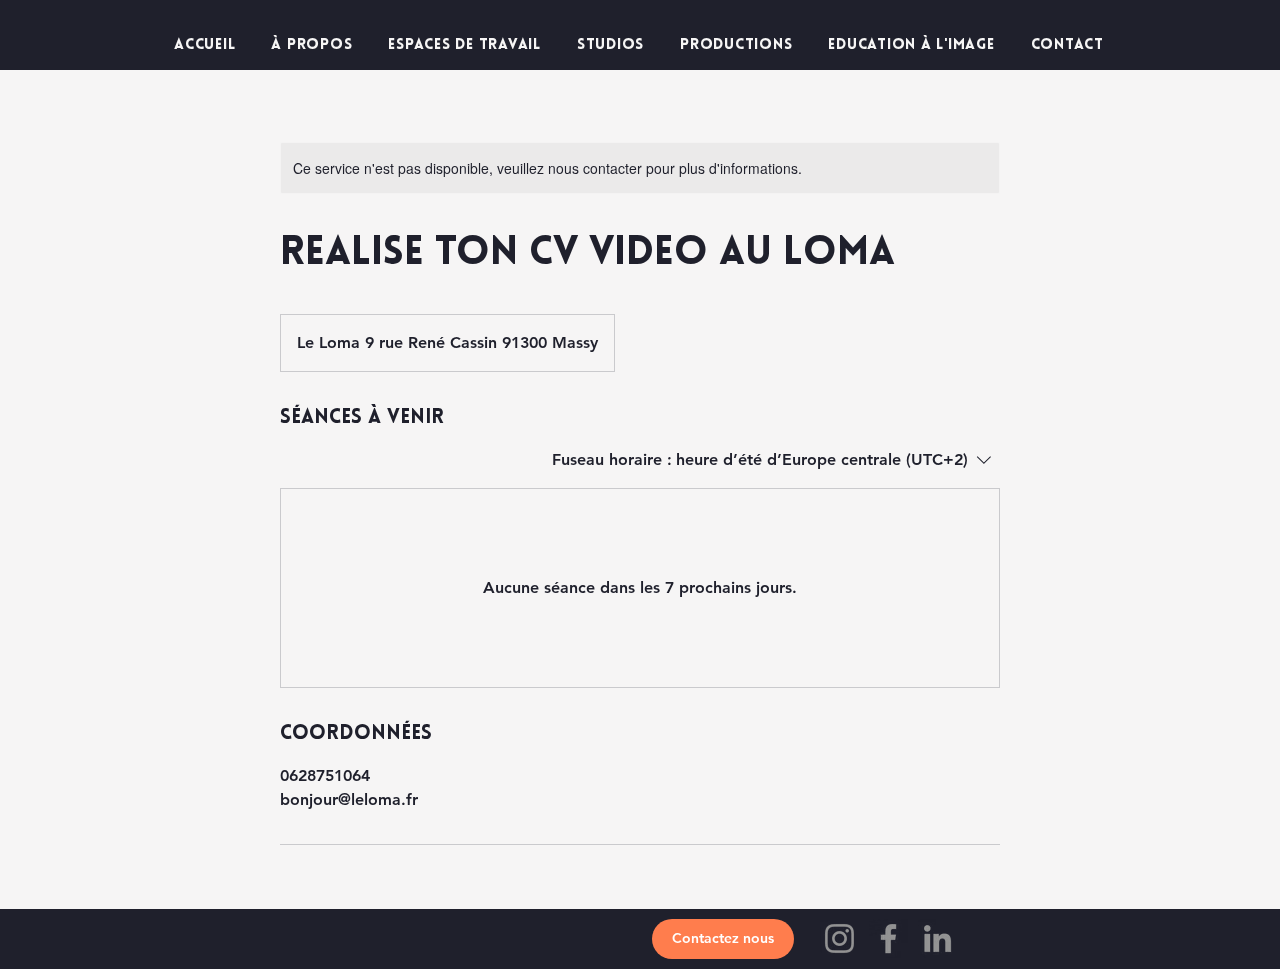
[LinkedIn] (937, 938)
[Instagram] (839, 938)
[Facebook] (888, 938)
